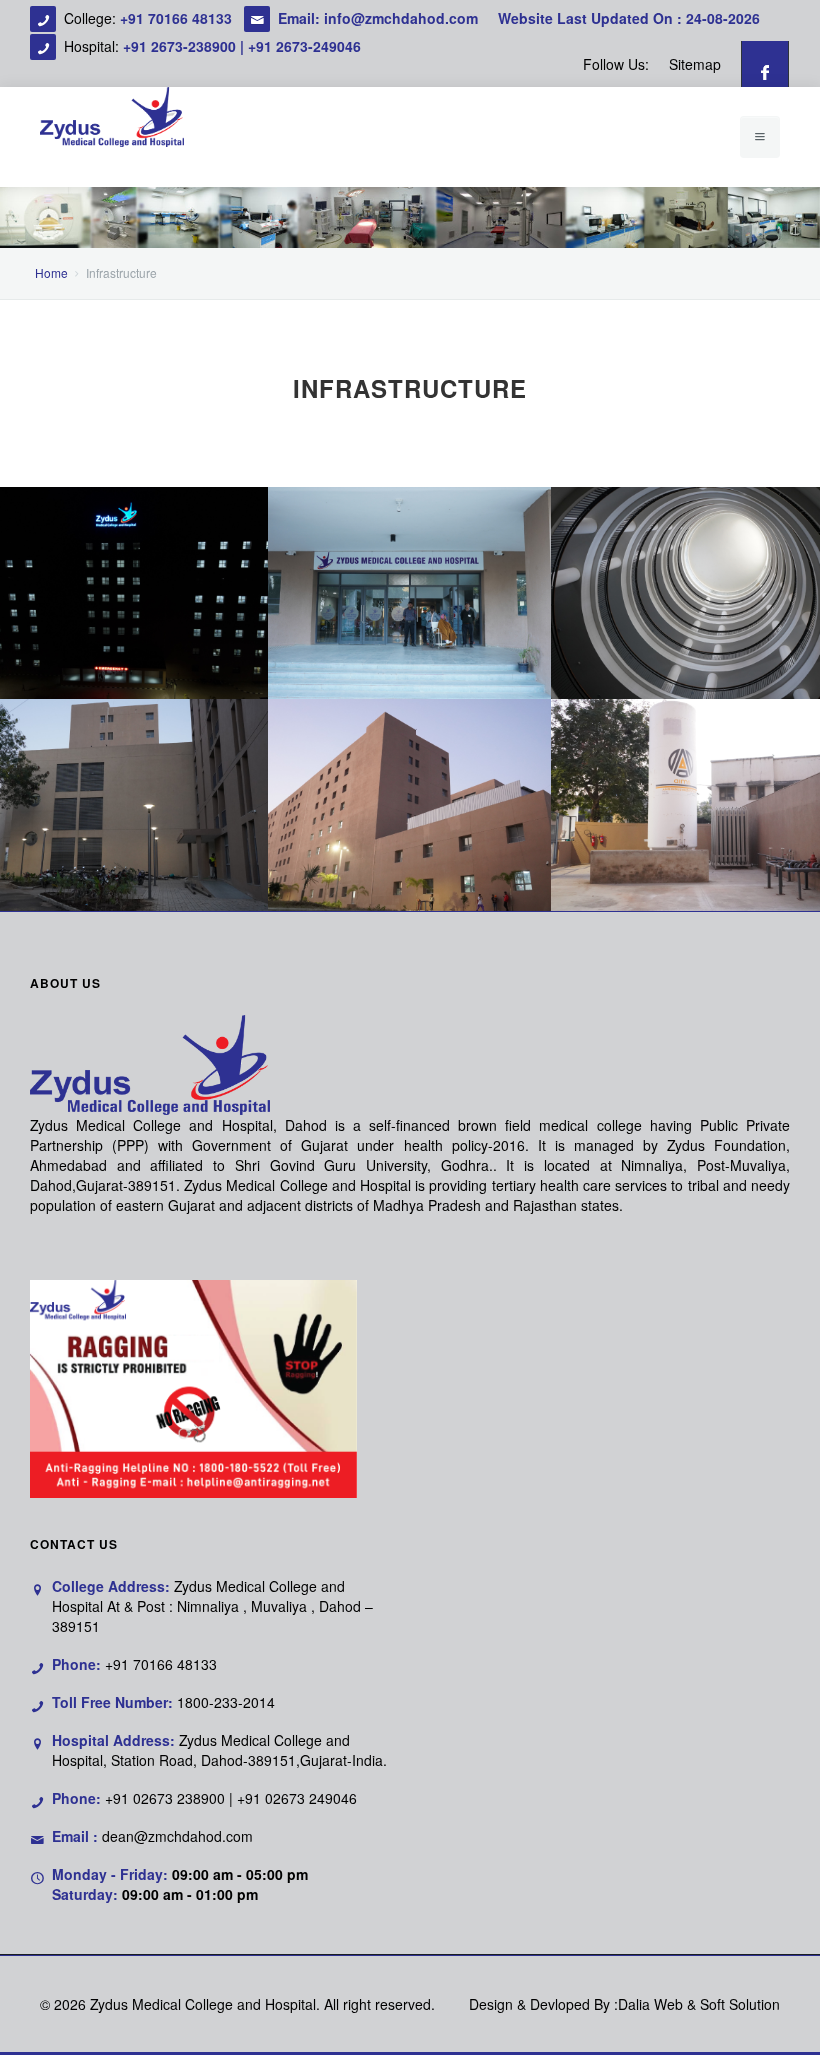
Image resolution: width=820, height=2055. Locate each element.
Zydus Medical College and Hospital (203, 2004)
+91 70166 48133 (178, 18)
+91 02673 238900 (165, 1798)
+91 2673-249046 (304, 46)
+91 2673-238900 (179, 46)
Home (51, 272)
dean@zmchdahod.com (177, 1836)
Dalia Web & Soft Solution (699, 2004)
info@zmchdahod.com (401, 18)
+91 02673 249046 (297, 1798)
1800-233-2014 (226, 1702)
